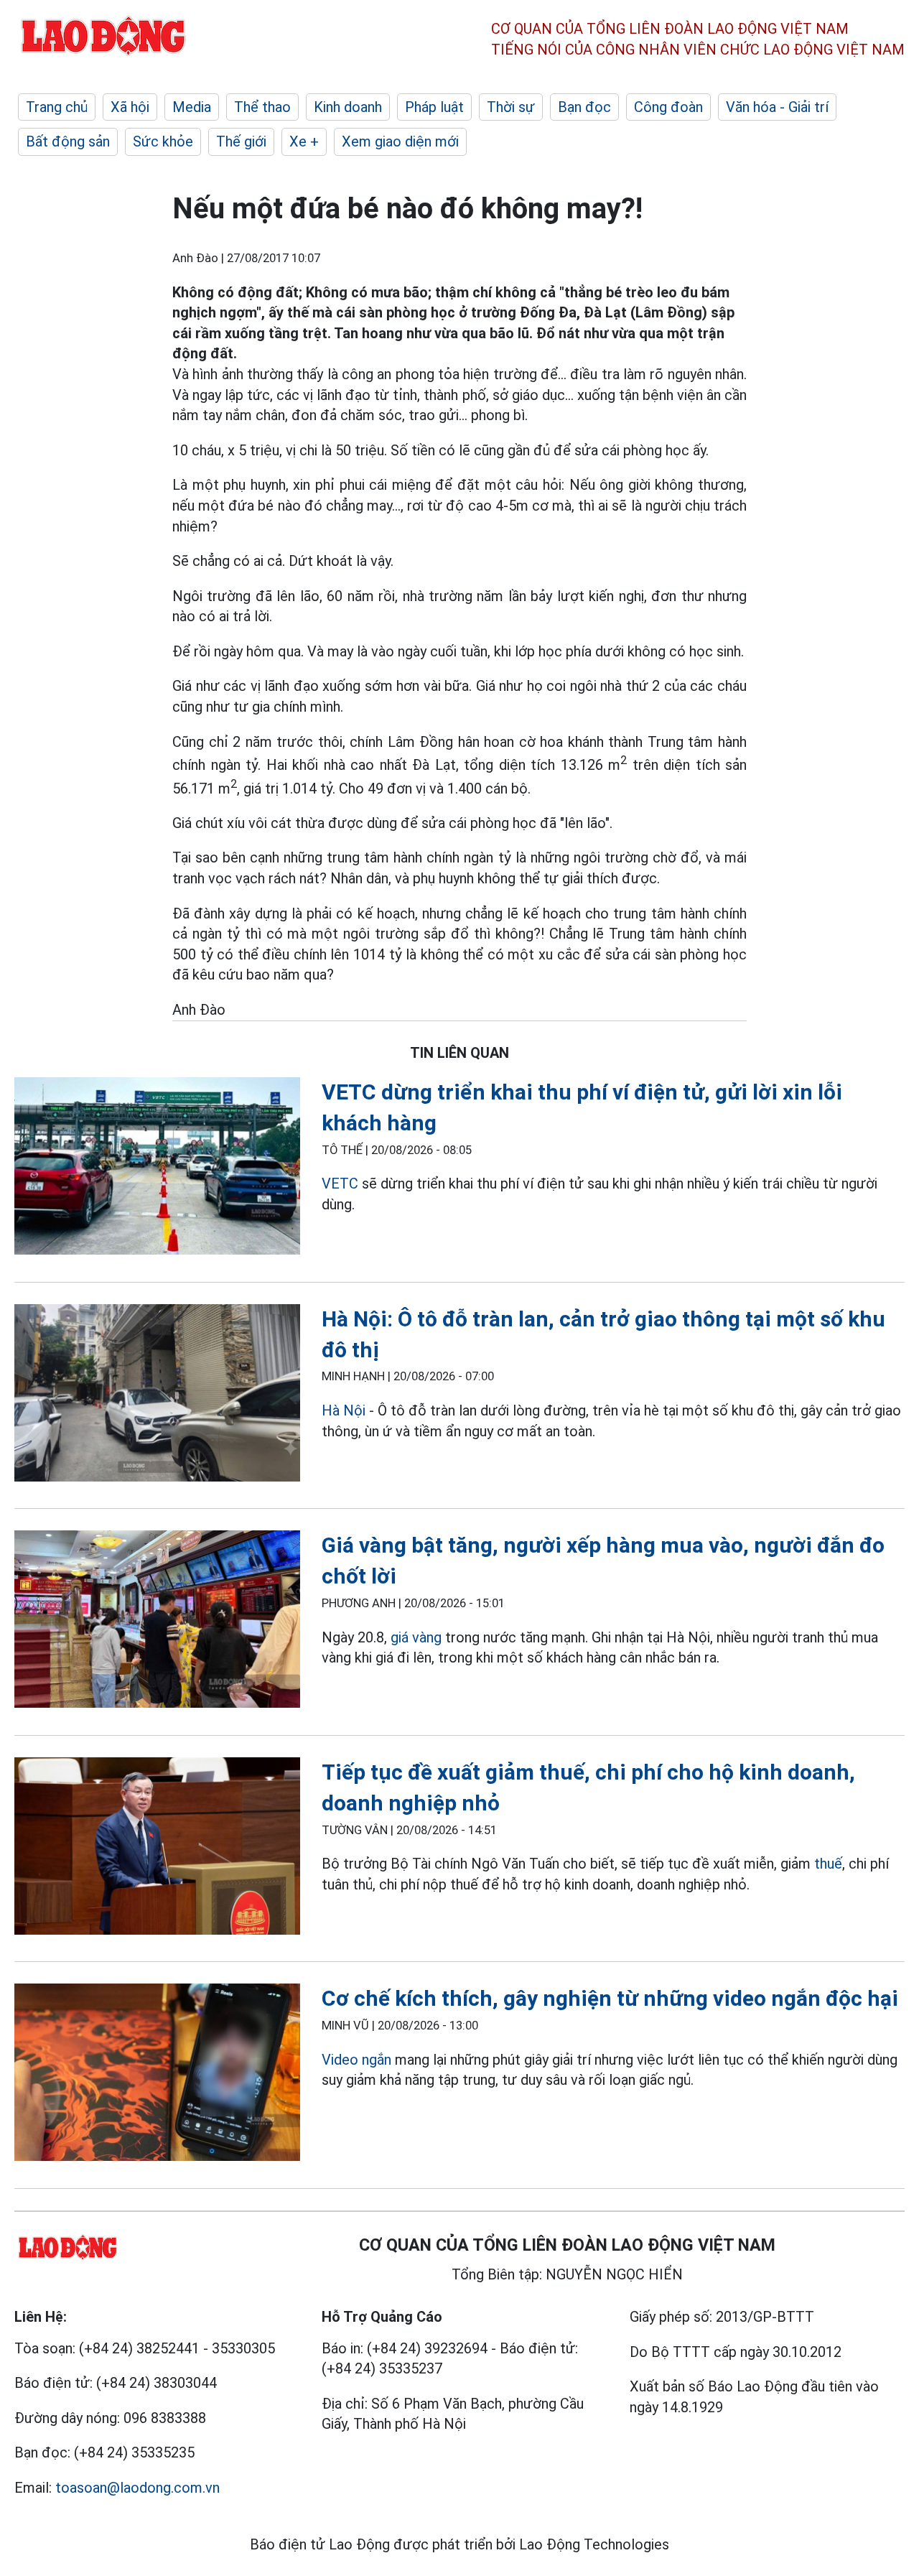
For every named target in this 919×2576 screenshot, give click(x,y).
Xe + (304, 141)
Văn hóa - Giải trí (777, 107)
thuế (828, 1864)
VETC (340, 1184)
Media (192, 107)
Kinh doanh (348, 107)
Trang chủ (57, 107)
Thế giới (241, 141)
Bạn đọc (584, 107)
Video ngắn (356, 2060)
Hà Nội (345, 1410)
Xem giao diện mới (400, 141)
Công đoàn (668, 107)
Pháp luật (434, 107)
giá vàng (416, 1637)
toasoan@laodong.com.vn (137, 2488)
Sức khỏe (163, 141)
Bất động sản (68, 141)
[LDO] (157, 1169)
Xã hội (130, 107)
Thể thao (262, 107)
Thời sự (511, 107)
